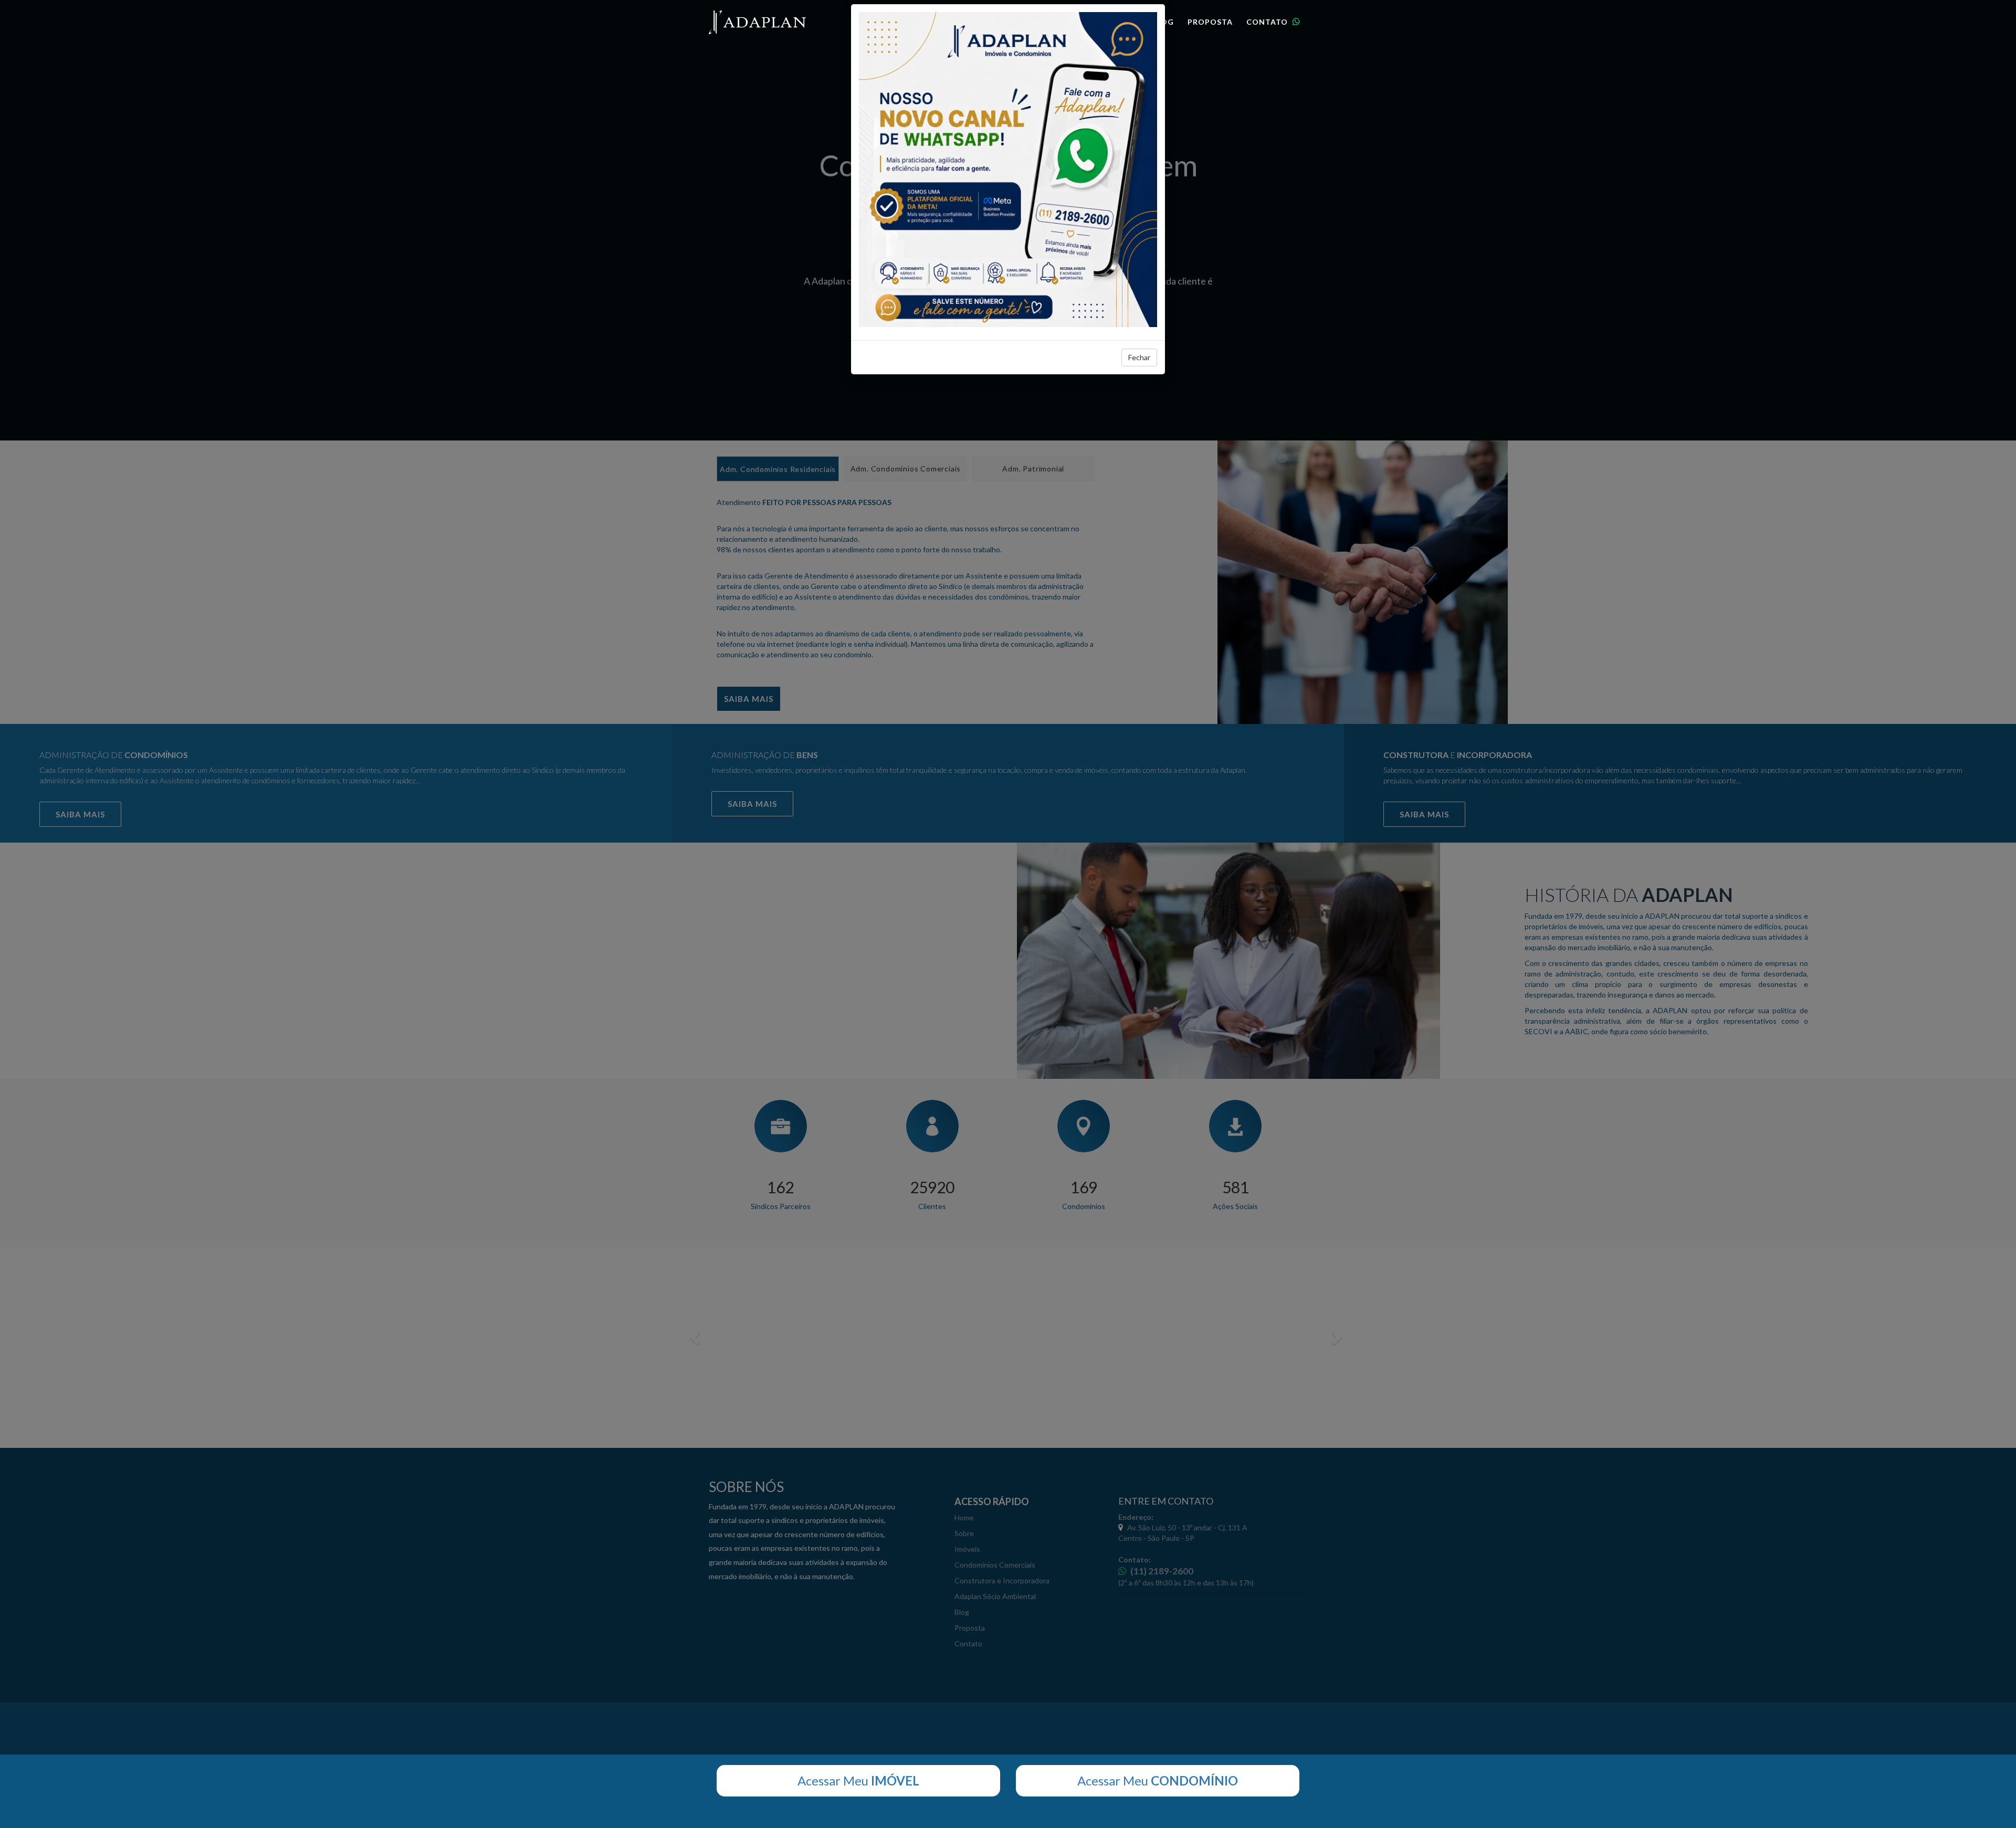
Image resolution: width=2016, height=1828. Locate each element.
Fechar (1139, 357)
